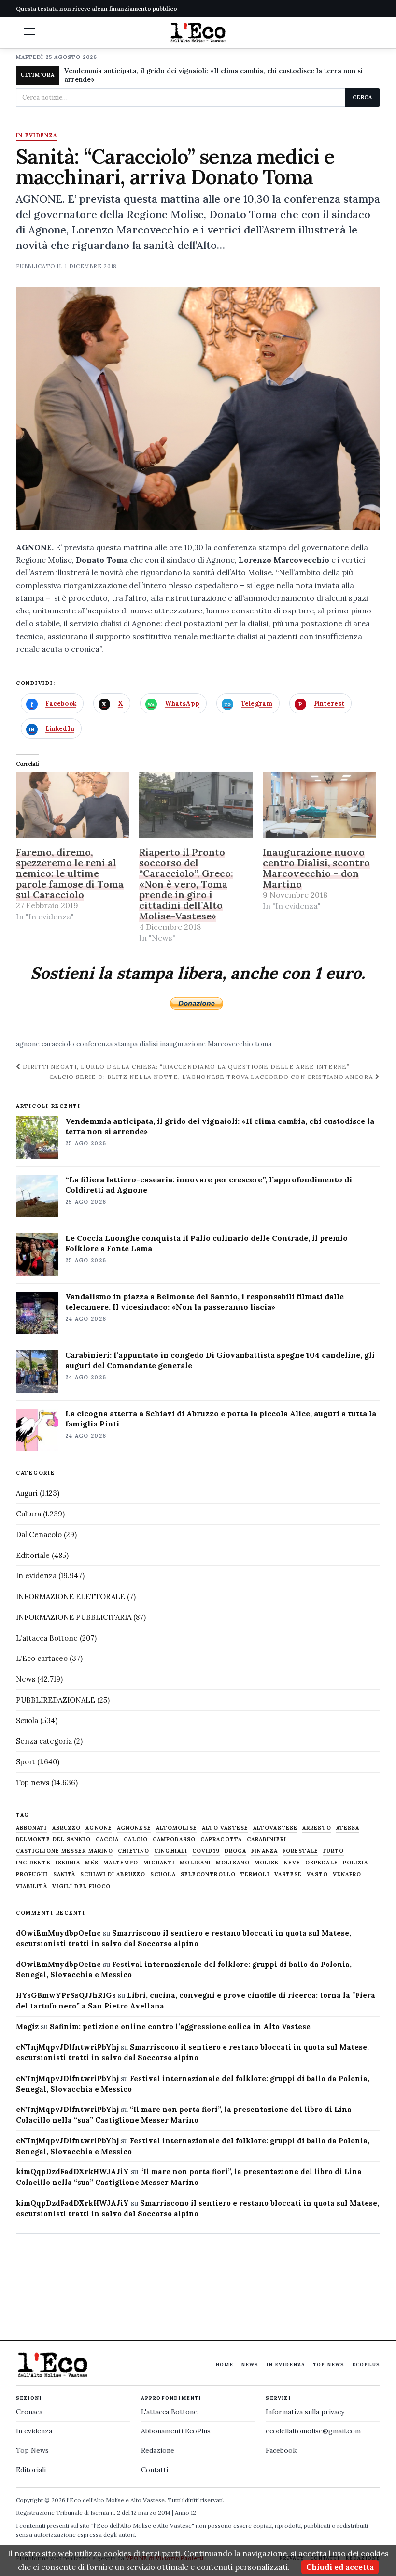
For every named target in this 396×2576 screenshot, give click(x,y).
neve (292, 1863)
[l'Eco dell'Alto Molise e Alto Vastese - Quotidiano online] (198, 32)
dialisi (149, 1044)
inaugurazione (183, 1044)
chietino (134, 1851)
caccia (107, 1840)
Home (224, 2365)
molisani (195, 1863)
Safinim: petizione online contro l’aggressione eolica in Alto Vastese (180, 2027)
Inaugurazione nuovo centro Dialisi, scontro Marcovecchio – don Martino (316, 868)
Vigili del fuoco (82, 1886)
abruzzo (67, 1828)
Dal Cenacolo (39, 1535)
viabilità (32, 1886)
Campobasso (174, 1840)
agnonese (134, 1828)
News (26, 1679)
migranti (159, 1863)
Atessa (348, 1828)
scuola (163, 1874)
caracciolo (58, 1044)
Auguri (27, 1493)
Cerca (362, 97)
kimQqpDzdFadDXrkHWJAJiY (72, 2172)
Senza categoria (44, 1741)
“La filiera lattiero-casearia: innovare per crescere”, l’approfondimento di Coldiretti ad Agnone (209, 1185)
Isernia (68, 1863)
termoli (255, 1874)
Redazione (158, 2450)
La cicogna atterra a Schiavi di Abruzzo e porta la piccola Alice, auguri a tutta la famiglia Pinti (221, 1419)
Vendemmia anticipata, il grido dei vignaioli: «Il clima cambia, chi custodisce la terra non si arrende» (213, 75)
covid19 (206, 1851)
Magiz (27, 2027)
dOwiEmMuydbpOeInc (58, 1933)
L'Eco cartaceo (42, 1658)
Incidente (33, 1863)
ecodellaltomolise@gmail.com (313, 2431)
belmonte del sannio (53, 1840)
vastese (288, 1874)
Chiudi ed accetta (340, 2567)
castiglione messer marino (65, 1851)
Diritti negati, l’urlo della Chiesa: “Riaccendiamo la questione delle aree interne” (185, 1067)
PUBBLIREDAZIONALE (56, 1700)
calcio (136, 1840)
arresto (317, 1828)
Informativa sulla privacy (305, 2412)
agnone (28, 1044)
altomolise (177, 1828)
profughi (32, 1874)
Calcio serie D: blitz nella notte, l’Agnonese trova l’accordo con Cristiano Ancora (212, 1077)
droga (236, 1851)
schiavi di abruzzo (113, 1874)
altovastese (275, 1828)
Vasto (317, 1874)
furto (334, 1851)
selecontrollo (208, 1874)
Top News (329, 2365)
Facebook (281, 2450)
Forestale (300, 1851)
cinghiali (171, 1851)
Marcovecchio (230, 1044)
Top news (33, 1783)
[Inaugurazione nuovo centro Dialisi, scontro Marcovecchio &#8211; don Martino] (320, 805)
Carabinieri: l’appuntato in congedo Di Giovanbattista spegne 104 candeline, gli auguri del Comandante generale (220, 1360)
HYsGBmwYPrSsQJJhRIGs (66, 1995)
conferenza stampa (107, 1044)
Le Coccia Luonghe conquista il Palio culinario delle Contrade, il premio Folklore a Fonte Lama (206, 1243)
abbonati (32, 1828)
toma (263, 1044)
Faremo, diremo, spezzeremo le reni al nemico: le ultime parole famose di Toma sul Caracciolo (70, 873)
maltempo (121, 1863)
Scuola (27, 1721)
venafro (347, 1874)
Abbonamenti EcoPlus (176, 2431)
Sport (26, 1762)
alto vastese (225, 1828)
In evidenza (37, 136)
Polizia (356, 1863)
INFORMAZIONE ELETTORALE (71, 1596)
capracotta (221, 1840)
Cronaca (29, 2412)
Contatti (155, 2470)
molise (267, 1863)
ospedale (322, 1863)
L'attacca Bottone (47, 1638)
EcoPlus (366, 2365)
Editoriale (33, 1555)
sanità (64, 1874)
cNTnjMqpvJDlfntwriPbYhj (67, 2047)
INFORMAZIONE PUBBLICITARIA (74, 1617)
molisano (233, 1863)
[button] (29, 31)
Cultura (28, 1514)
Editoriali (31, 2470)
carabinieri (267, 1840)
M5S (92, 1863)
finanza (264, 1851)
